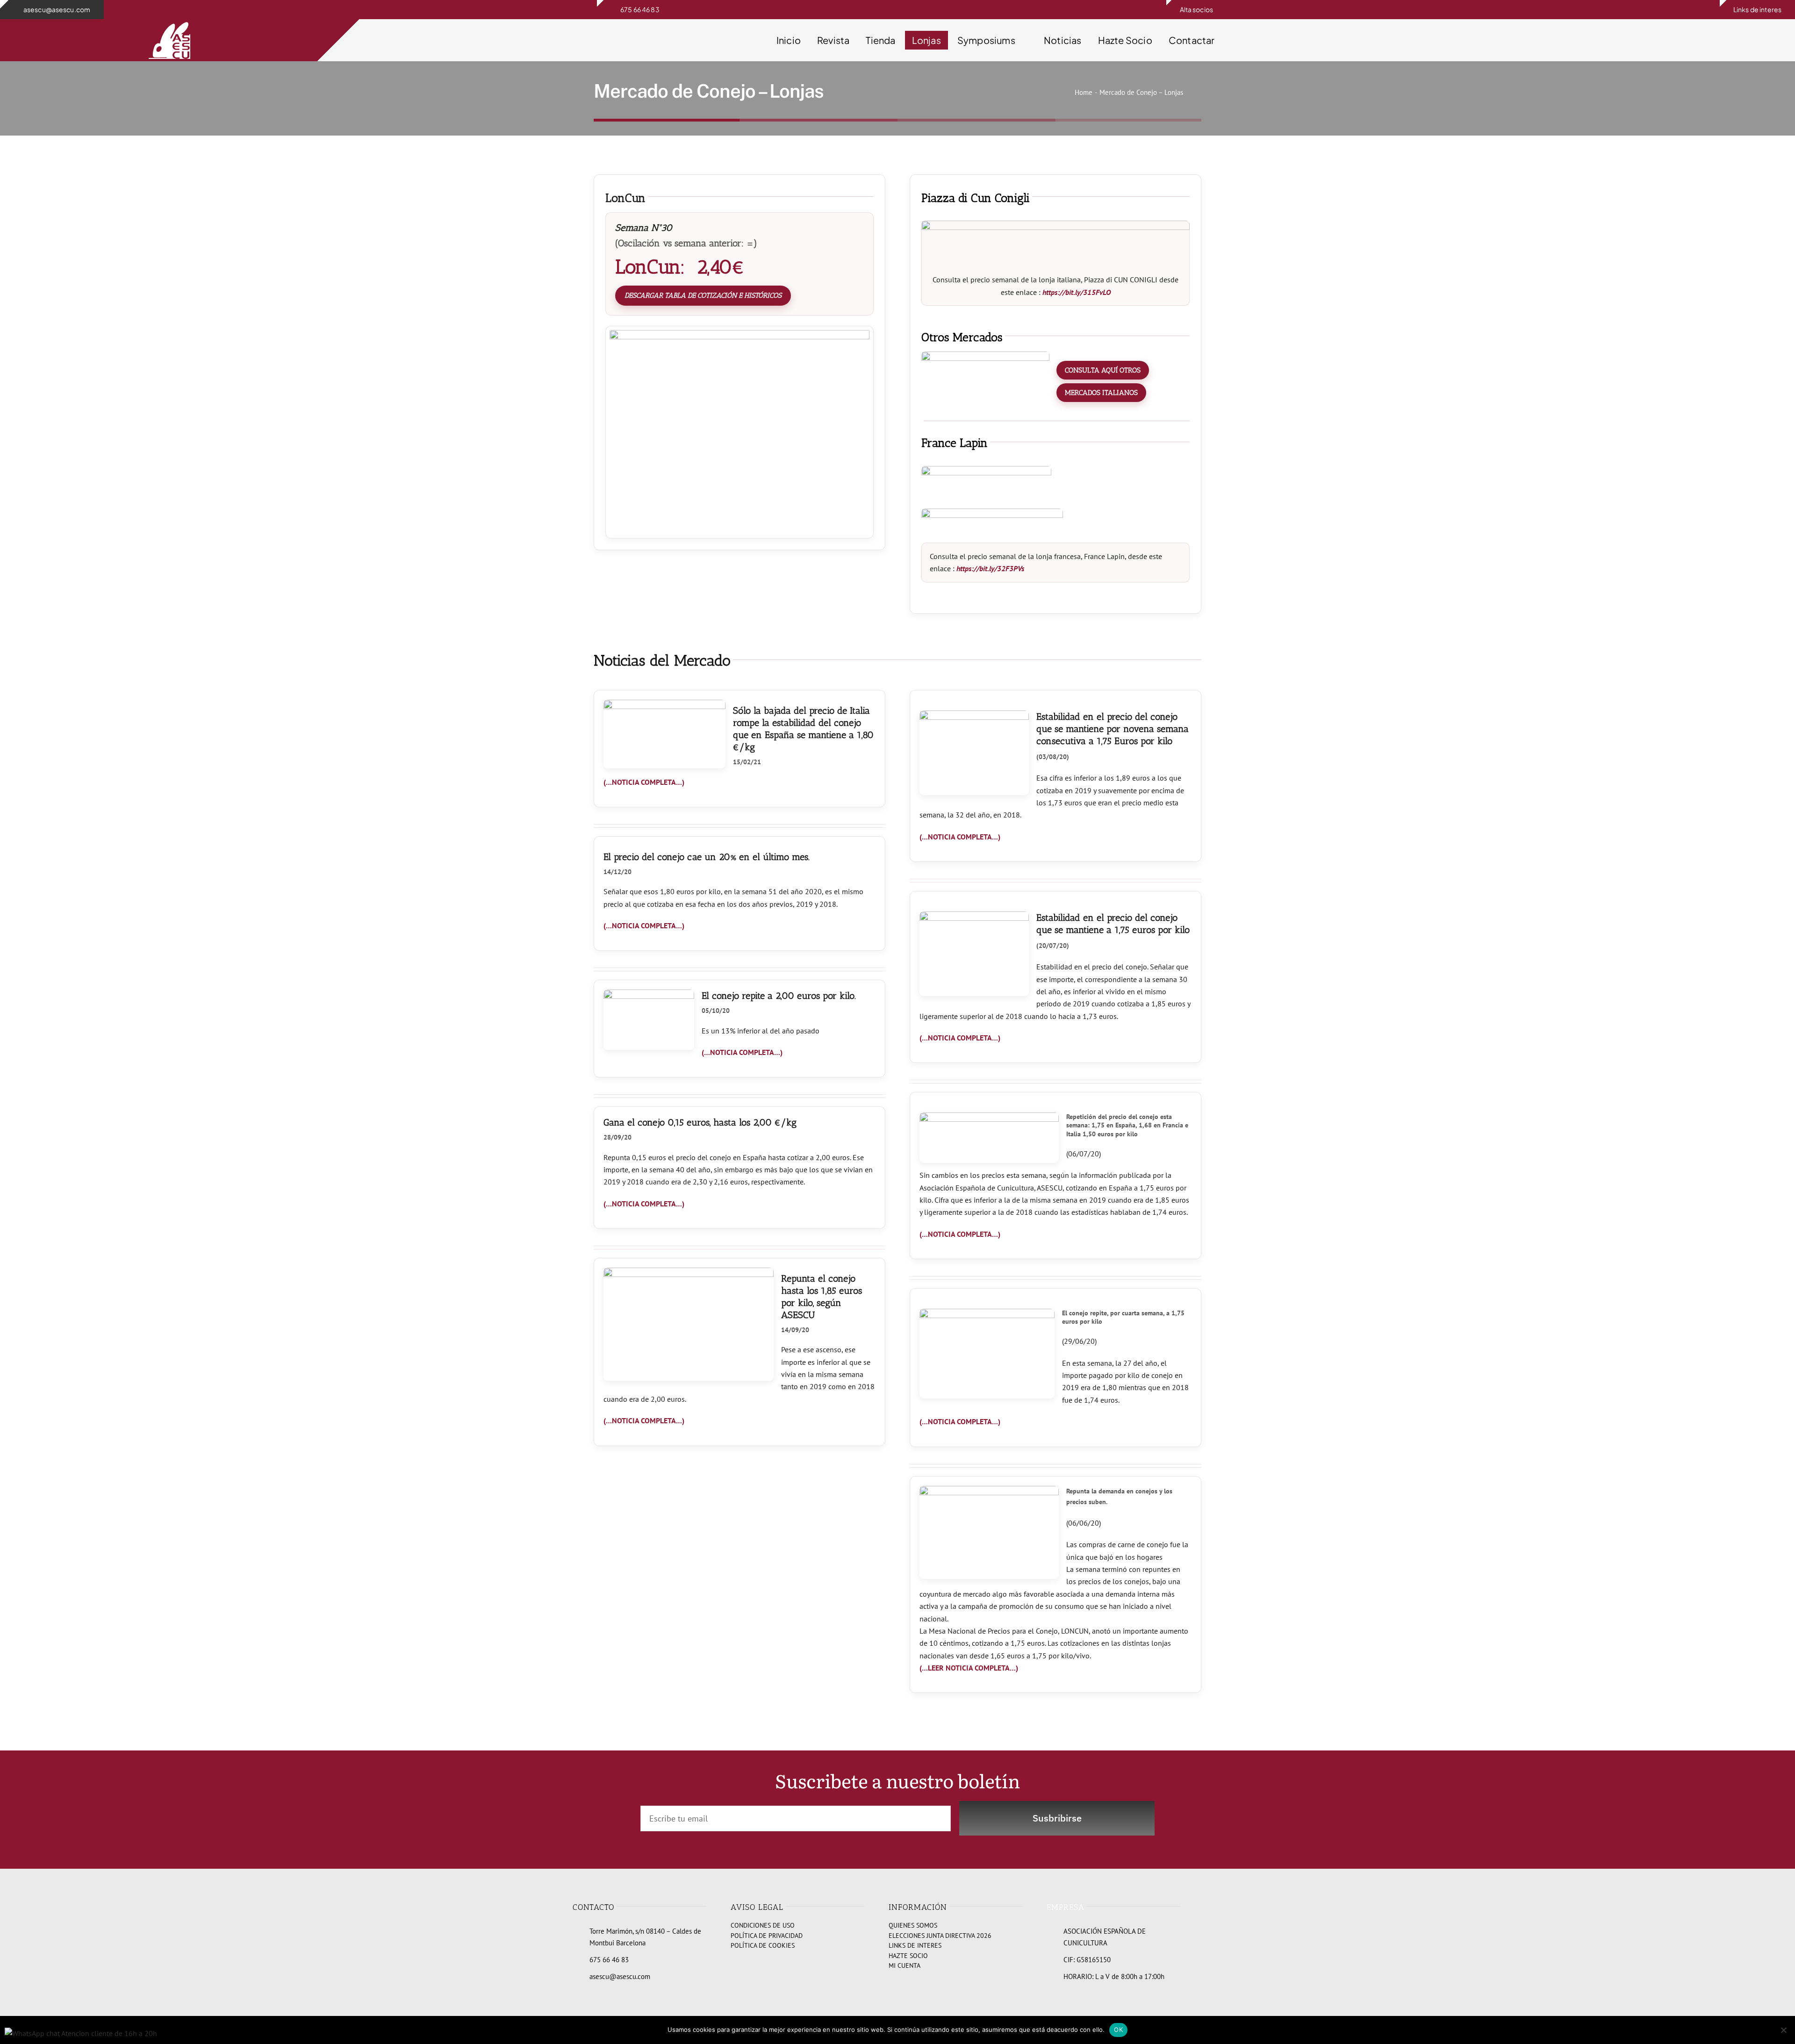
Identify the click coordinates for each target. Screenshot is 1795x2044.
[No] (1783, 2030)
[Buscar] (1296, 40)
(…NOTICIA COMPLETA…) (644, 782)
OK (1118, 2030)
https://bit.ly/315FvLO (1077, 292)
